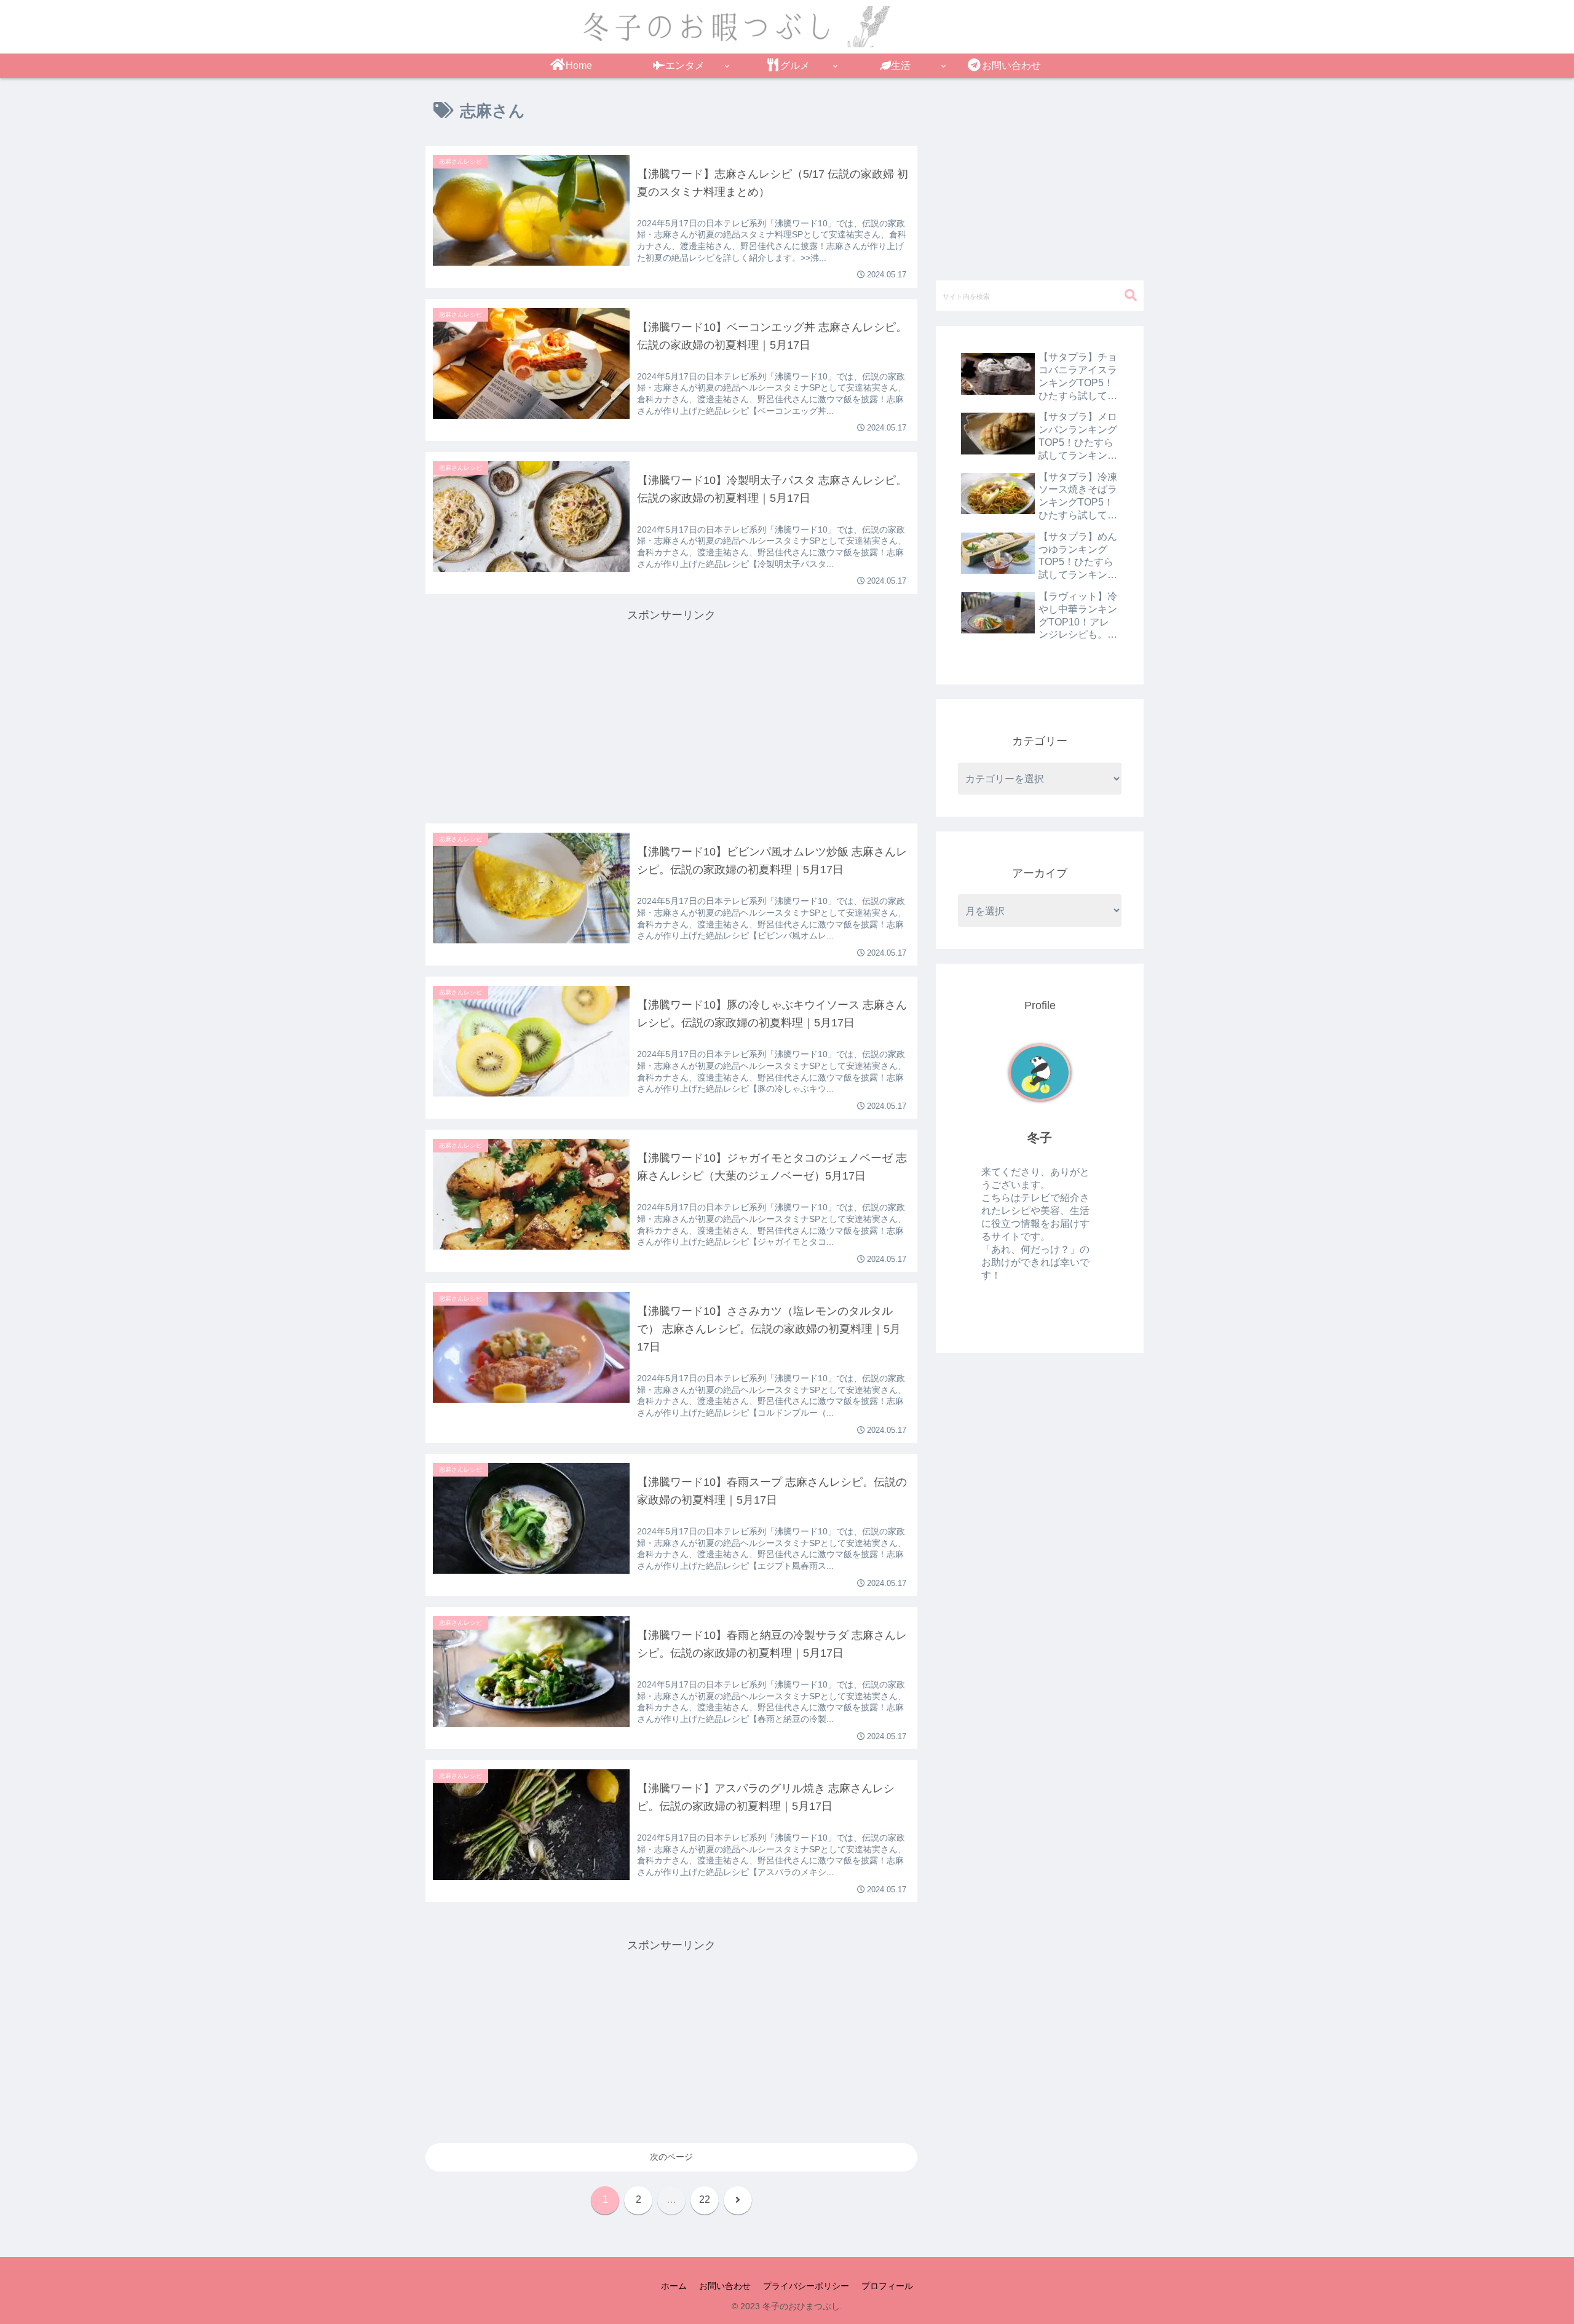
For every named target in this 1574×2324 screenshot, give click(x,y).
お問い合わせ (725, 2286)
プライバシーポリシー (806, 2286)
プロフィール (887, 2286)
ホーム (674, 2286)
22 (705, 2199)
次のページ (671, 2157)
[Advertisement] (671, 711)
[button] (1131, 295)
